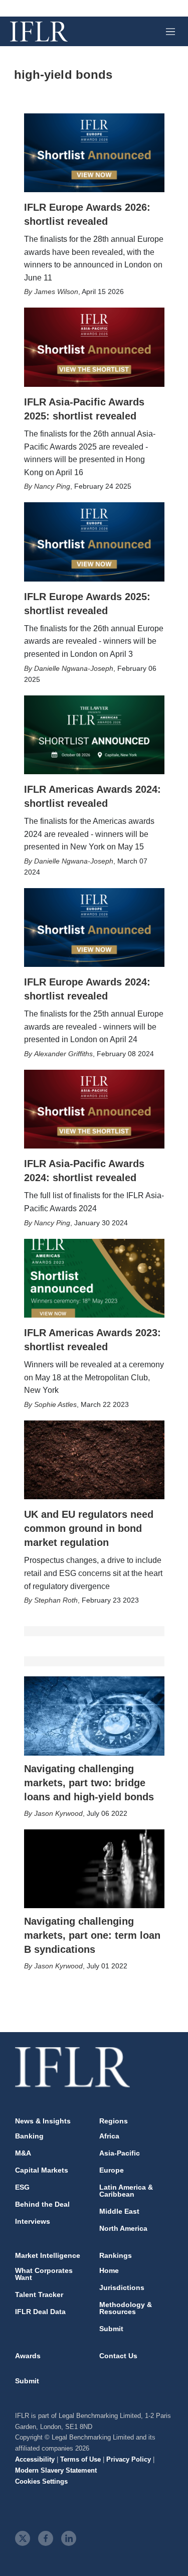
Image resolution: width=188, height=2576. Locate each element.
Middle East (119, 2211)
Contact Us (118, 2356)
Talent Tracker (39, 2295)
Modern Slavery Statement (56, 2470)
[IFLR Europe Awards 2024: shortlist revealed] (94, 928)
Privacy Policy (129, 2459)
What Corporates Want (44, 2274)
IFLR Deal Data (40, 2312)
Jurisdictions (122, 2287)
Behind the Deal (42, 2204)
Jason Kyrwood (58, 1813)
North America (123, 2228)
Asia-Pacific (120, 2153)
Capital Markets (42, 2170)
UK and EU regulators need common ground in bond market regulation (89, 1528)
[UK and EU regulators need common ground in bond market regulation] (94, 1460)
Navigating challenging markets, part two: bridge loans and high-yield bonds (89, 1783)
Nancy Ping (52, 486)
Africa (109, 2136)
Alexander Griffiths (63, 1054)
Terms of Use (80, 2459)
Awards (28, 2356)
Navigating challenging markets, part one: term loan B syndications (92, 1935)
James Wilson (56, 292)
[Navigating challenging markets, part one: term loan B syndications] (94, 1869)
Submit (111, 2329)
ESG (22, 2187)
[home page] (39, 32)
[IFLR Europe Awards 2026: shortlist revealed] (94, 153)
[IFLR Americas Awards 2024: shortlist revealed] (94, 735)
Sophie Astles (55, 1404)
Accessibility (35, 2459)
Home (109, 2270)
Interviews (33, 2221)
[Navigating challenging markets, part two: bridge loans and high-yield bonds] (94, 1716)
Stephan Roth (56, 1600)
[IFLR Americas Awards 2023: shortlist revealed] (94, 1278)
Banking (29, 2136)
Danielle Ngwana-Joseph (74, 668)
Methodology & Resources (126, 2308)
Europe (112, 2170)
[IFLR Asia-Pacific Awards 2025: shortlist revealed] (94, 347)
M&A (23, 2153)
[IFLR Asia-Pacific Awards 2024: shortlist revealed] (94, 1109)
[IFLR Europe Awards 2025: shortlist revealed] (94, 542)
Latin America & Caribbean (126, 2191)
